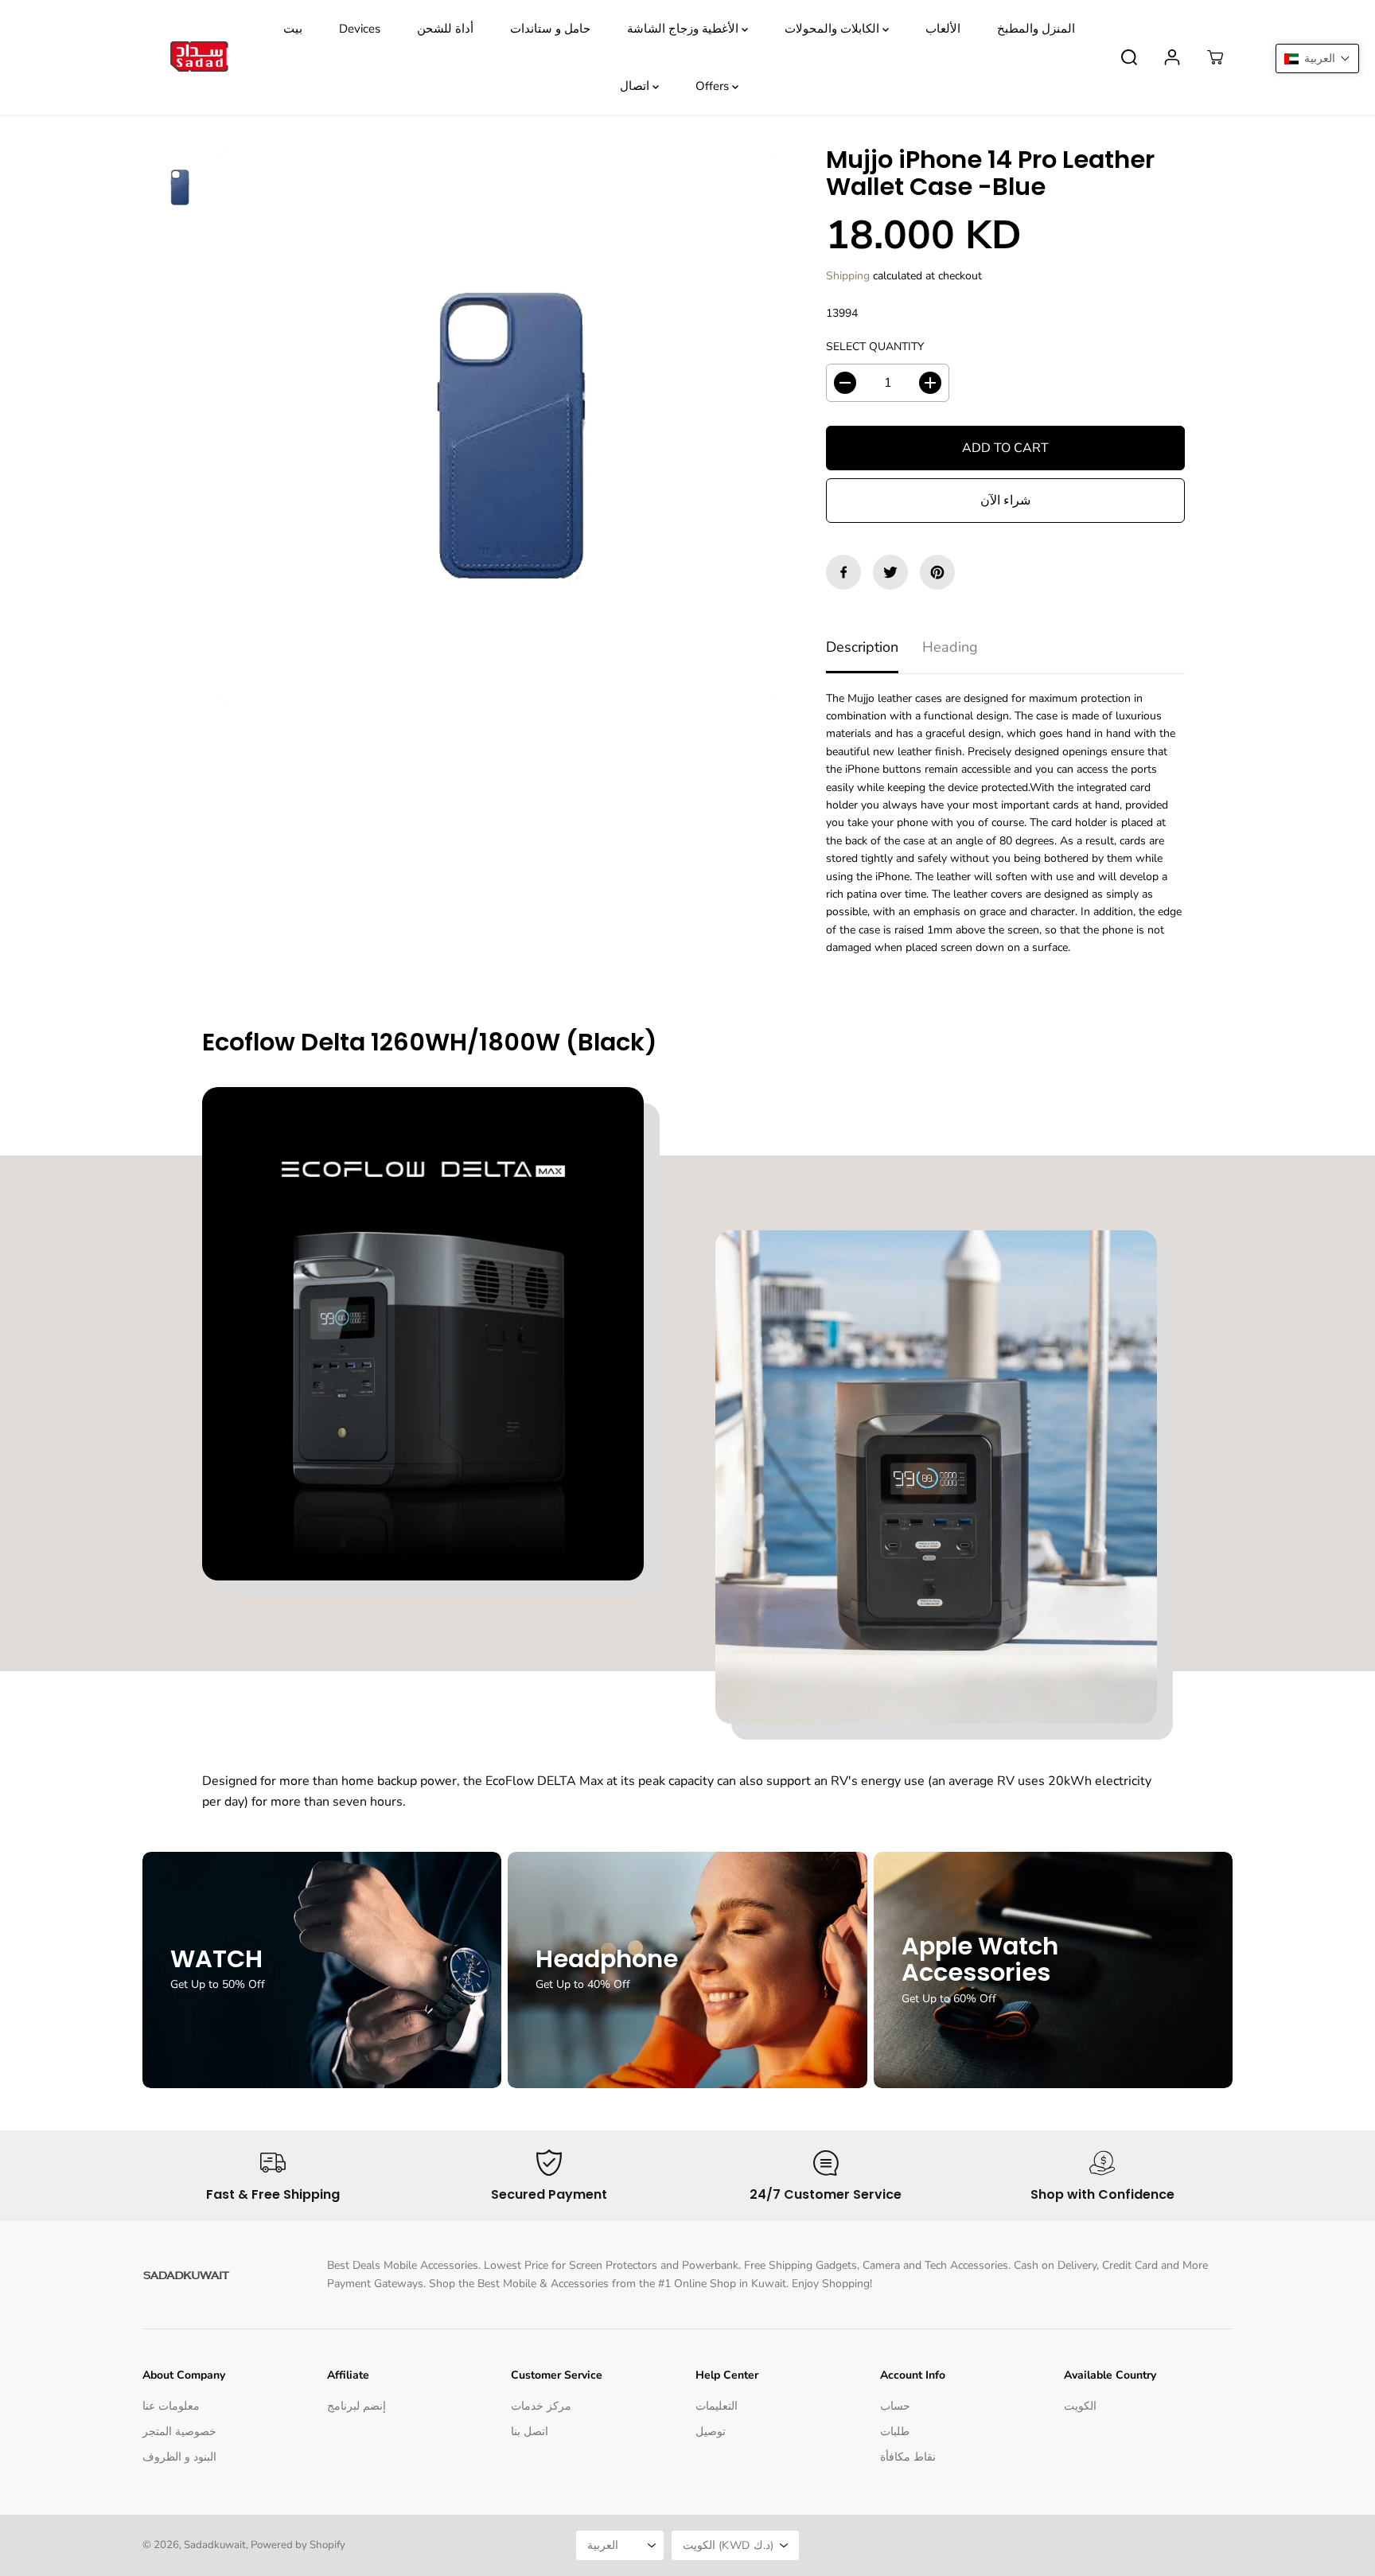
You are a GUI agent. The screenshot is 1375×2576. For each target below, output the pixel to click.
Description (862, 647)
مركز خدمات (541, 2406)
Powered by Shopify (298, 2545)
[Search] (1129, 57)
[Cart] (1215, 57)
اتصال (636, 86)
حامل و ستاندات (550, 29)
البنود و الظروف (179, 2457)
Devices (360, 29)
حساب (895, 2406)
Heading (950, 647)
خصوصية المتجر (179, 2432)
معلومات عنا (171, 2406)
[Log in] (1172, 57)
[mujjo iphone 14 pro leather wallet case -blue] (498, 427)
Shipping (848, 276)
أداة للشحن (445, 29)
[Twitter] (890, 572)
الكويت (1080, 2406)
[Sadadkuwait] (198, 58)
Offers (714, 86)
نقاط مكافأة (908, 2457)
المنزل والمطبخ (1036, 29)
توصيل (711, 2432)
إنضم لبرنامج (356, 2406)
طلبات (895, 2432)
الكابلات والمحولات (834, 29)
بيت (293, 29)
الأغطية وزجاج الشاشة (684, 29)
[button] (1317, 58)
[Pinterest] (937, 572)
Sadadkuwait (215, 2545)
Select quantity (875, 347)
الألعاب (943, 29)
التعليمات (717, 2406)
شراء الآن (1005, 501)
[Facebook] (843, 572)
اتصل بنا (530, 2432)
